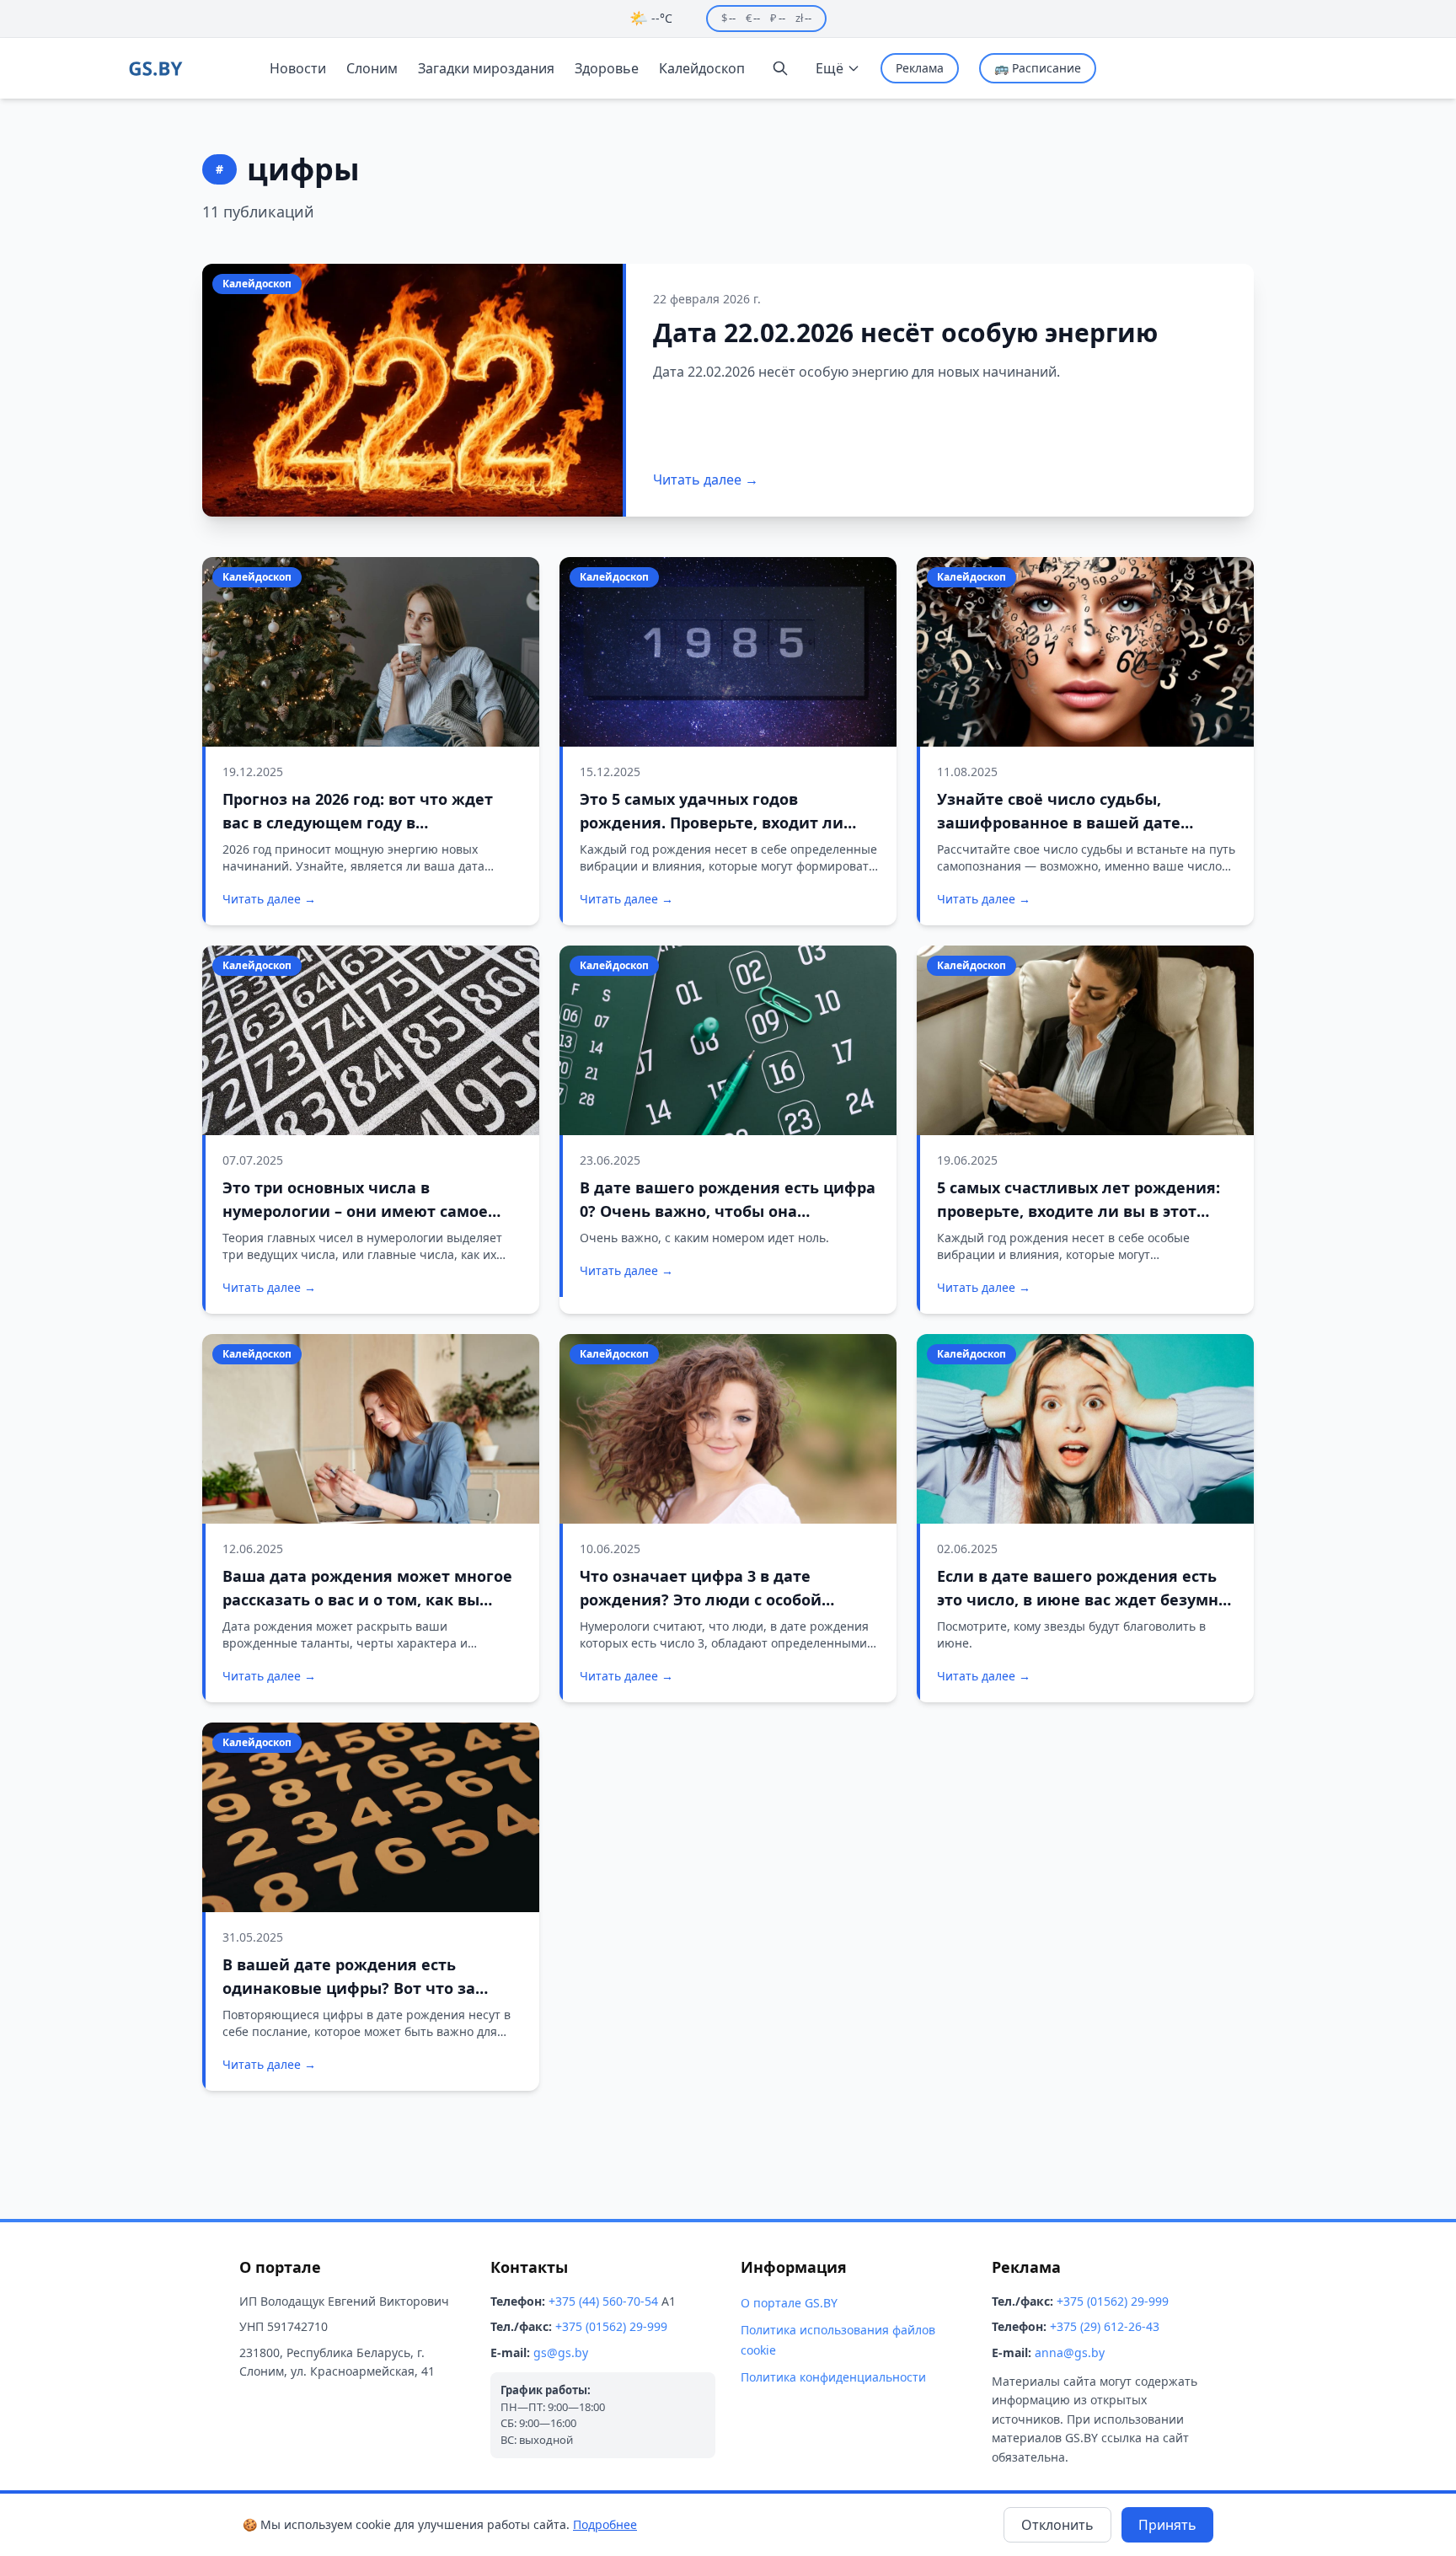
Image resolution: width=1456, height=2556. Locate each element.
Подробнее (605, 2524)
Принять (1167, 2525)
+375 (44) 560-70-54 (603, 2301)
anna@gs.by (1070, 2352)
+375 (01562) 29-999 (611, 2326)
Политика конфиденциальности (833, 2377)
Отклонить (1057, 2525)
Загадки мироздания (486, 68)
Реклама (920, 68)
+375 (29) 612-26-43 (1105, 2326)
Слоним (372, 68)
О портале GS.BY (789, 2303)
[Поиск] (780, 68)
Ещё (830, 68)
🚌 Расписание (1038, 68)
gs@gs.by (561, 2352)
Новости (298, 68)
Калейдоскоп (702, 68)
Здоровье (607, 68)
